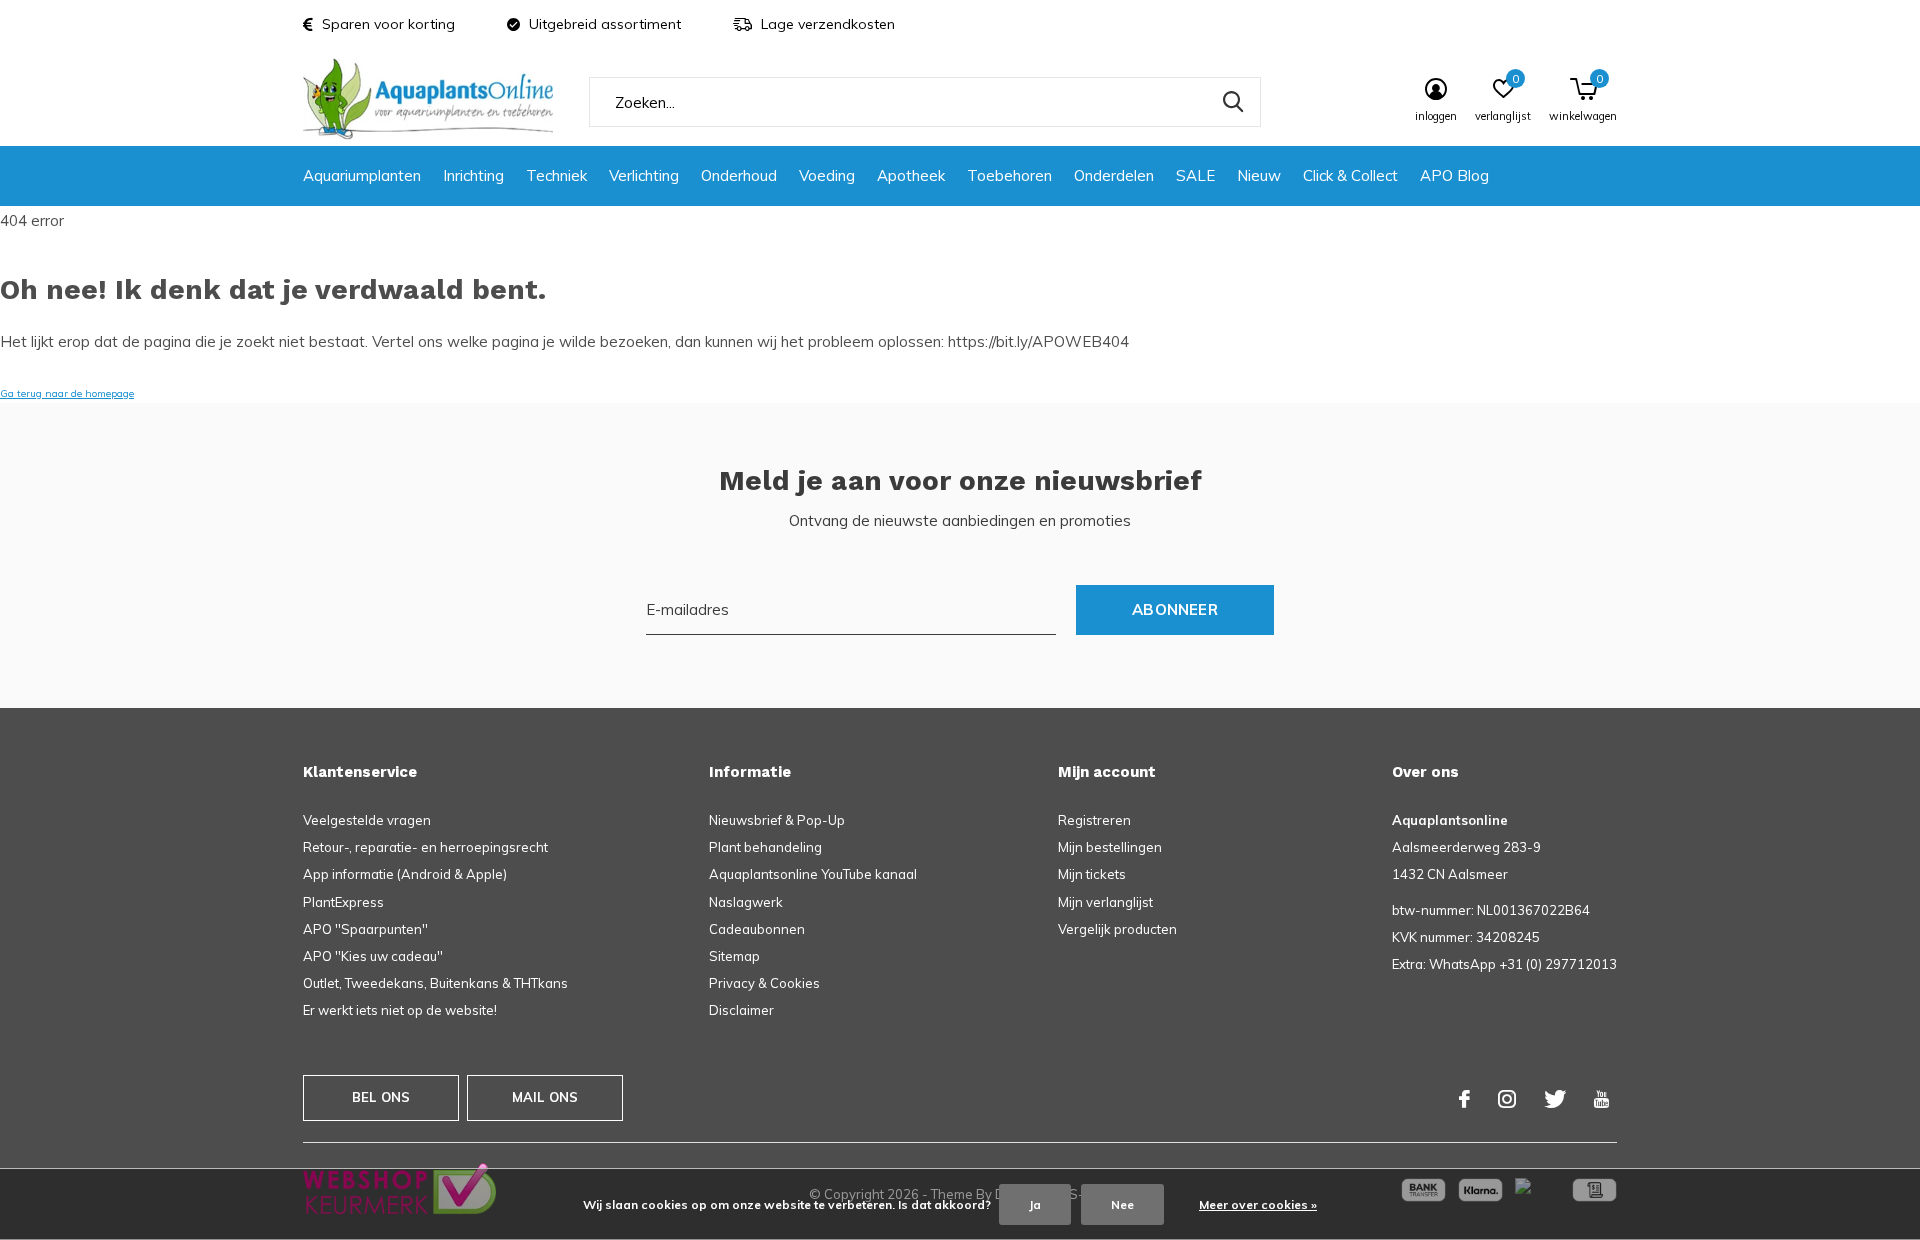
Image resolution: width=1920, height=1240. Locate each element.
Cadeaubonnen (757, 929)
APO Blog (1454, 175)
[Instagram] (1507, 1099)
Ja (1035, 1204)
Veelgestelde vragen (367, 820)
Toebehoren (1009, 175)
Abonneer (1175, 609)
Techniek (556, 175)
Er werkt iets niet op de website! (400, 1010)
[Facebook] (1464, 1099)
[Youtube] (1601, 1099)
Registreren (1094, 820)
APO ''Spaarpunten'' (365, 929)
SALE (1195, 175)
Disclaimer (741, 1010)
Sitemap (734, 956)
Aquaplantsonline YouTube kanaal (813, 874)
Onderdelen (1114, 175)
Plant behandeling (765, 847)
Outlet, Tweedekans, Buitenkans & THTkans (435, 983)
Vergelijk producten (1117, 929)
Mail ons (545, 1097)
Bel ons (381, 1097)
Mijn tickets (1092, 874)
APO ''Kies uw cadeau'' (373, 956)
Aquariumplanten (362, 175)
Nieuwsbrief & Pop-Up (777, 820)
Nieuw (1259, 175)
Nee (1122, 1204)
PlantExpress (343, 902)
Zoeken (1233, 102)
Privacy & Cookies (764, 983)
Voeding (827, 175)
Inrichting (473, 175)
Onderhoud (739, 175)
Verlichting (644, 175)
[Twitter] (1555, 1099)
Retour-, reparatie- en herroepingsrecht (425, 847)
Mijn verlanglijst (1105, 902)
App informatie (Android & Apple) (405, 874)
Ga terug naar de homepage (67, 393)
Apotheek (911, 175)
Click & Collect (1350, 175)
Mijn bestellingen (1110, 847)
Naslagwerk (746, 902)
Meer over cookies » (1258, 1204)
